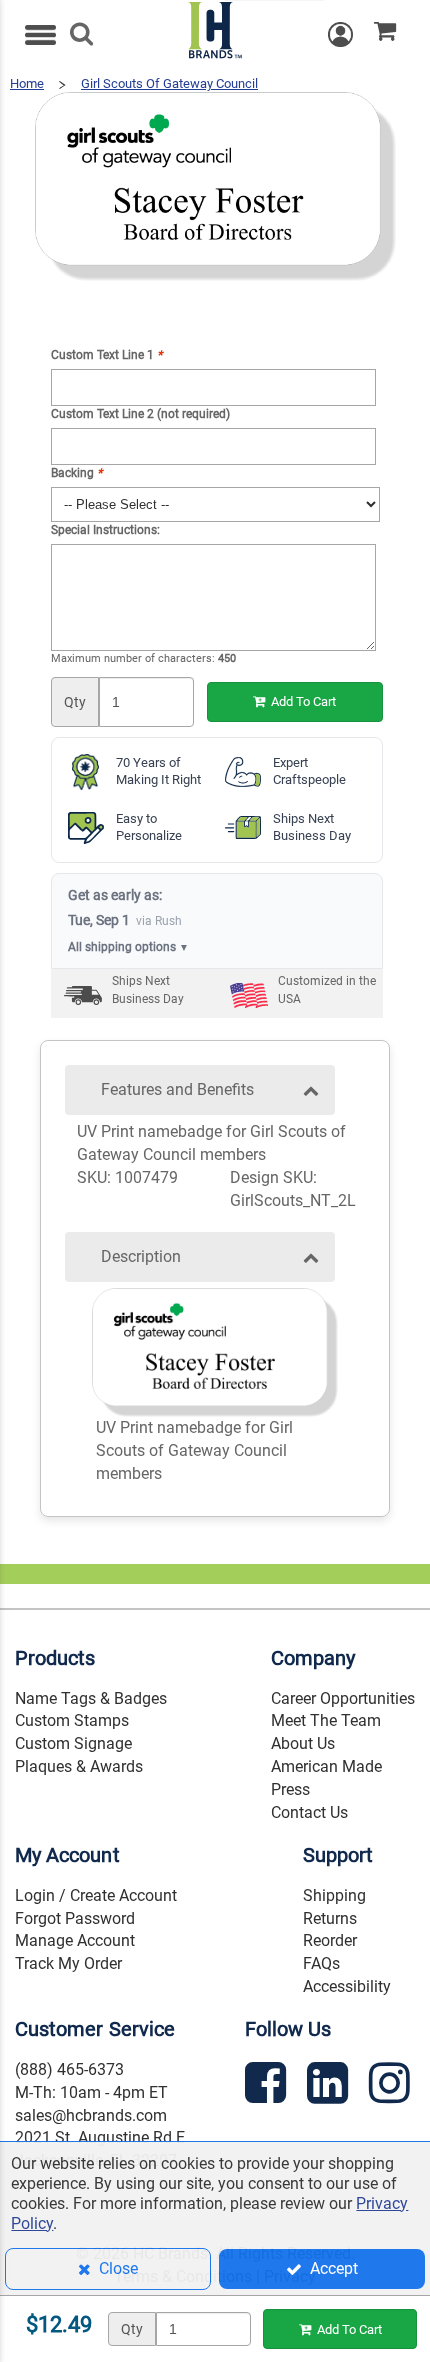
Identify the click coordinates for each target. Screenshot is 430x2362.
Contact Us (309, 1812)
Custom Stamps (72, 1720)
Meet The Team (326, 1720)
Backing (76, 473)
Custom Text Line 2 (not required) (140, 414)
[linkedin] (330, 2086)
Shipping (334, 1895)
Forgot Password (75, 1918)
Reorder (330, 1940)
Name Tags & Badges (91, 1698)
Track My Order (68, 1963)
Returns (330, 1918)
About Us (303, 1743)
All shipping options (128, 947)
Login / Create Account (96, 1895)
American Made (326, 1766)
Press (290, 1789)
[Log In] (351, 34)
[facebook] (268, 2086)
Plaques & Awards (79, 1766)
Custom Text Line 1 (106, 355)
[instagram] (392, 2086)
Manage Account (75, 1940)
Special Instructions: (105, 530)
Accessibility (347, 1986)
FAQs (321, 1963)
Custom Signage (73, 1743)
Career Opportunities (343, 1698)
